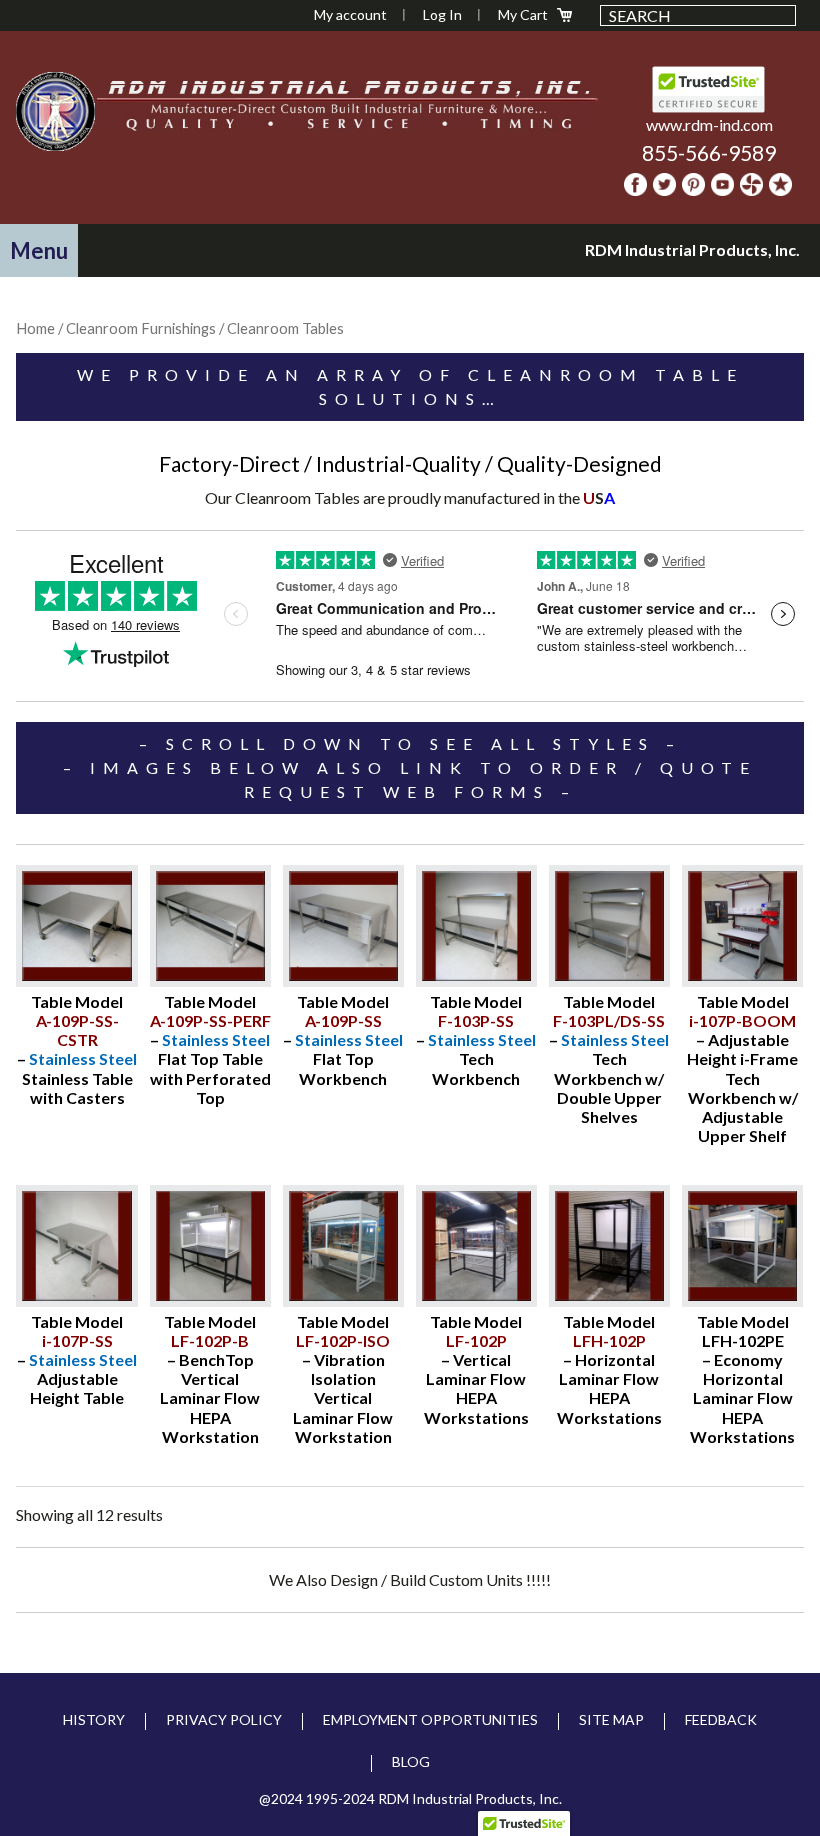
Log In (442, 14)
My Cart (523, 14)
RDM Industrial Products (55, 111)
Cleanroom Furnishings (141, 328)
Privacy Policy (224, 1719)
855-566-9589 (709, 152)
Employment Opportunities (430, 1719)
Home (35, 328)
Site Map (611, 1719)
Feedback (721, 1719)
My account (350, 14)
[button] (39, 250)
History (94, 1719)
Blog (411, 1761)
